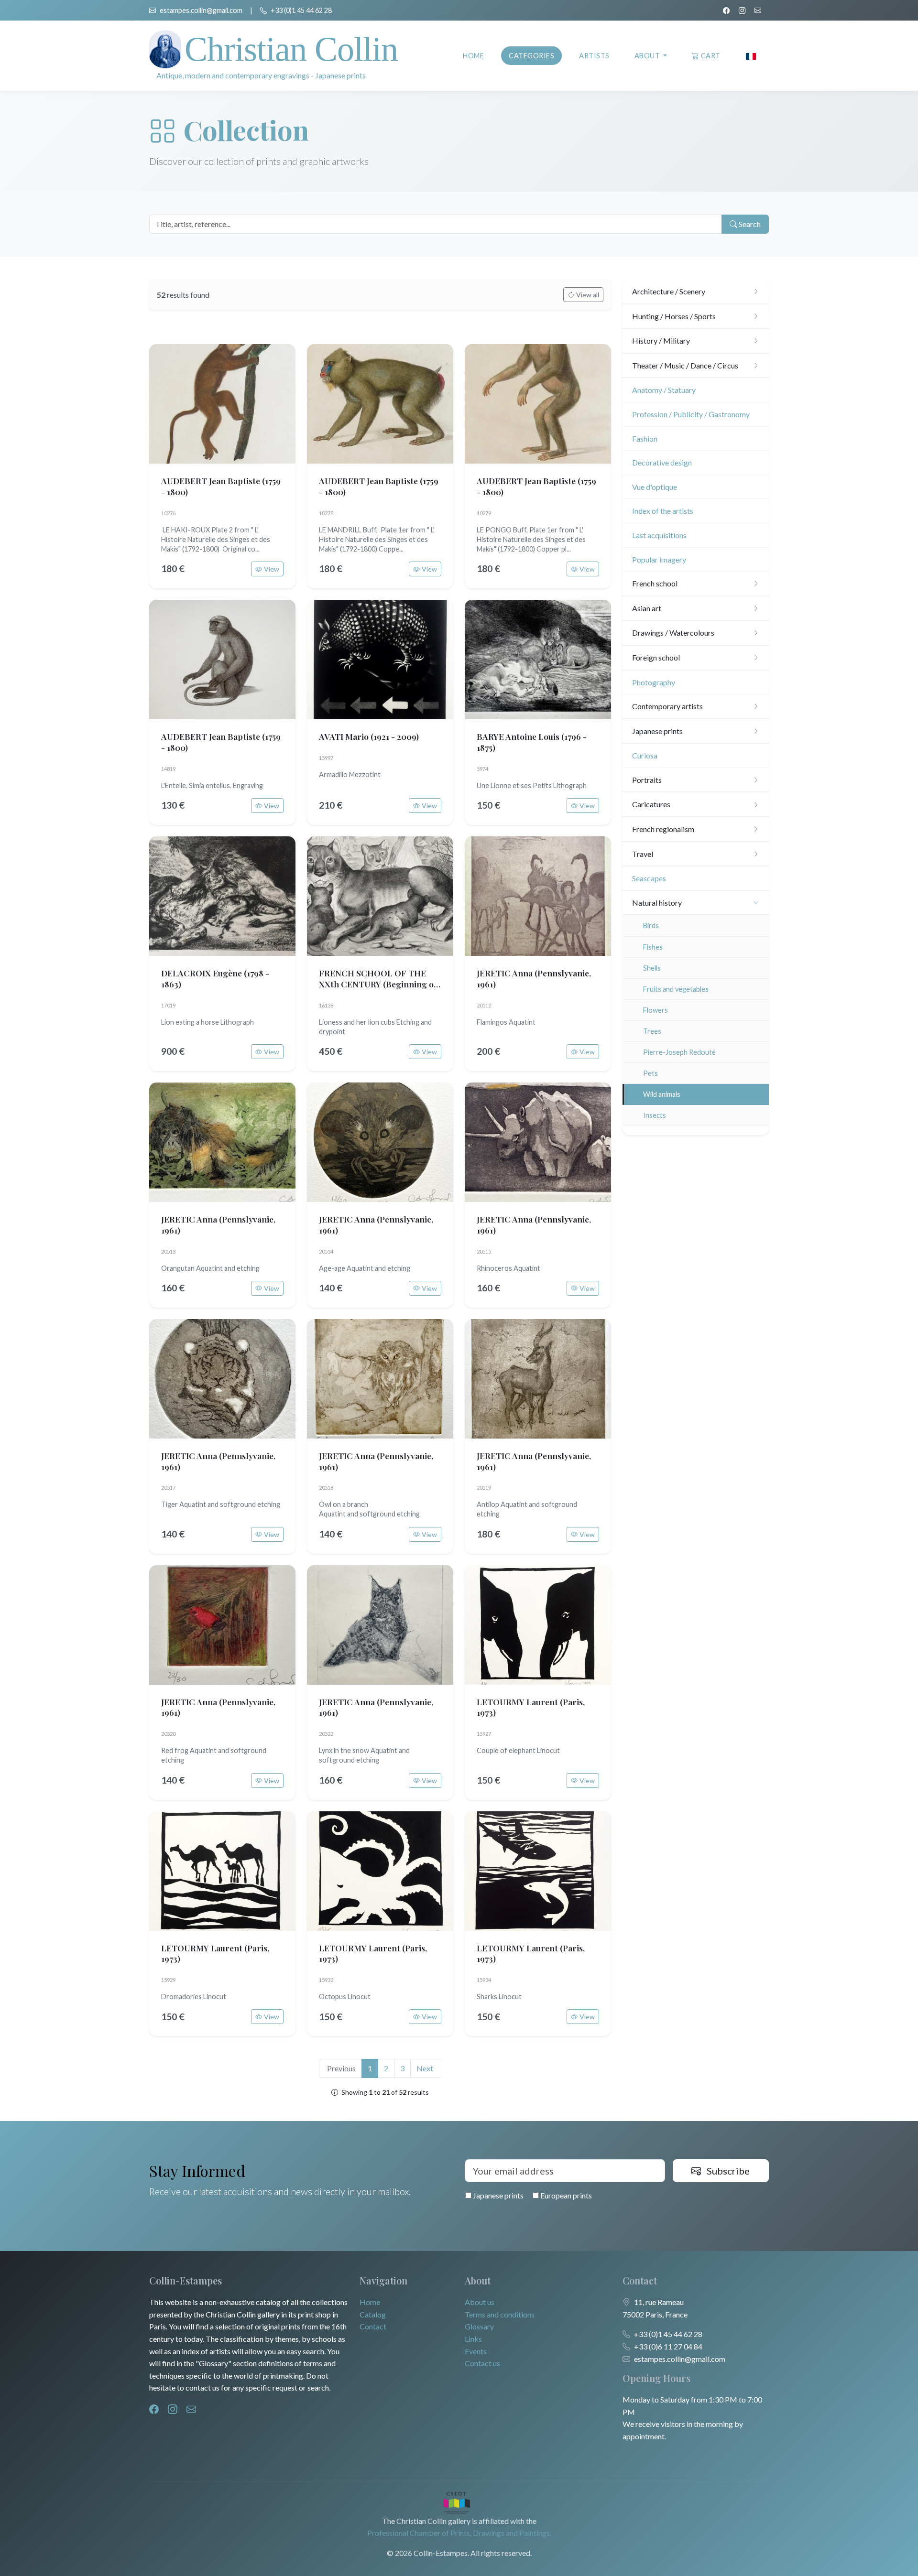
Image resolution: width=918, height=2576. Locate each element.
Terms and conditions (500, 2314)
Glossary (479, 2326)
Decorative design (662, 462)
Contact (373, 2326)
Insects (655, 1115)
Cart (711, 56)
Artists (594, 56)
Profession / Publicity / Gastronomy (691, 414)
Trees (652, 1031)
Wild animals (662, 1094)
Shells (652, 968)
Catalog (373, 2314)
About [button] (648, 56)
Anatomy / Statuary (664, 390)
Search (749, 224)
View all (588, 295)
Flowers (656, 1010)
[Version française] (751, 56)
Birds (651, 925)
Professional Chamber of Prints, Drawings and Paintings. (459, 2533)
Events (476, 2351)
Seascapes (649, 878)
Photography (654, 682)
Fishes (653, 947)
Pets (650, 1073)
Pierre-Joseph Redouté (679, 1052)
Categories (531, 56)
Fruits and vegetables (676, 989)
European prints (565, 2195)
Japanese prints (497, 2195)
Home (473, 56)
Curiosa (645, 755)
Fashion (645, 438)
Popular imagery (659, 559)
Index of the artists (663, 511)
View (272, 569)
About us (480, 2302)
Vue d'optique (655, 487)
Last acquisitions (659, 535)
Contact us (482, 2363)
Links (473, 2339)
